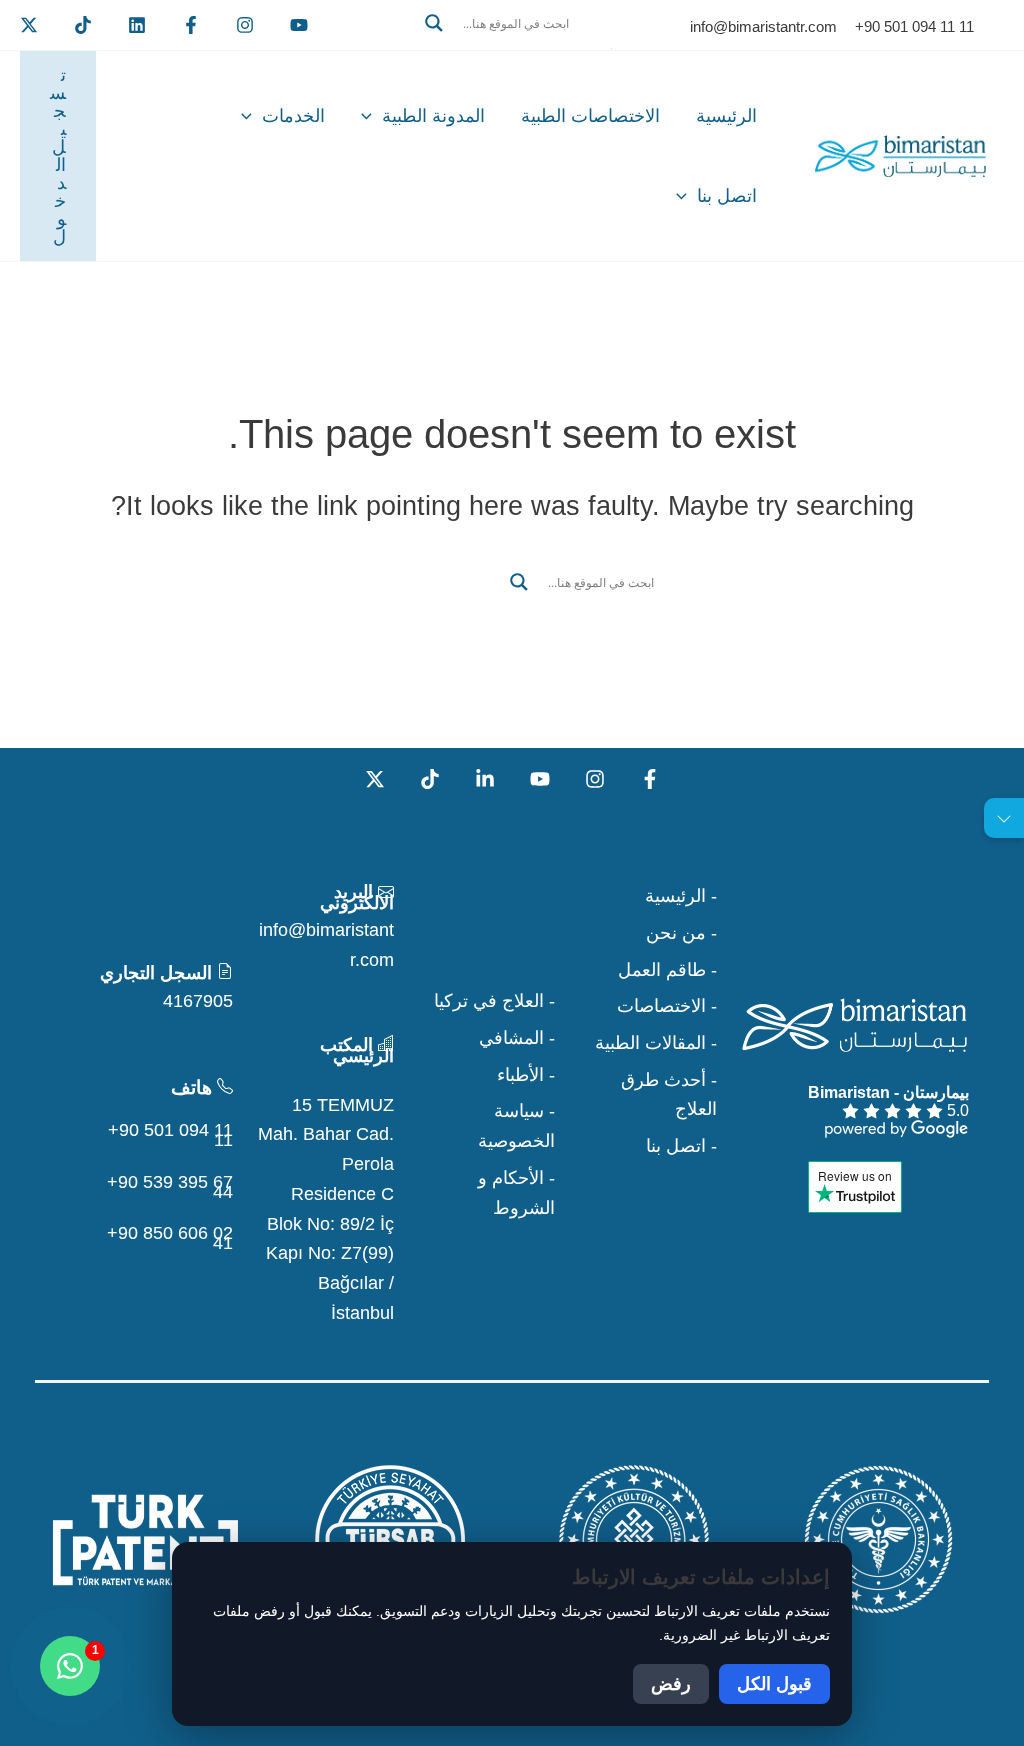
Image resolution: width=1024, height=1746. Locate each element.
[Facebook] (191, 25)
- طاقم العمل (667, 970)
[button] (512, 47)
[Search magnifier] (434, 23)
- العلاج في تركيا (494, 1001)
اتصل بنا (727, 196)
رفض (671, 1684)
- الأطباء (526, 1075)
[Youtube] (299, 25)
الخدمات (293, 116)
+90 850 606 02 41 (170, 1238)
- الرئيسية (681, 896)
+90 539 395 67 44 (170, 1187)
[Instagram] (595, 779)
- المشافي (517, 1038)
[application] (371, 116)
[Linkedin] (137, 25)
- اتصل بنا (681, 1146)
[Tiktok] (83, 25)
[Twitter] (29, 25)
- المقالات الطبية (656, 1043)
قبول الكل (774, 1684)
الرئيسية (726, 116)
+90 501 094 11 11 (170, 1135)
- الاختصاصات (667, 1006)
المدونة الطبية (433, 116)
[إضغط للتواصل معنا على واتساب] (70, 1666)
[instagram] (245, 25)
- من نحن (681, 933)
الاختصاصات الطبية (590, 116)
